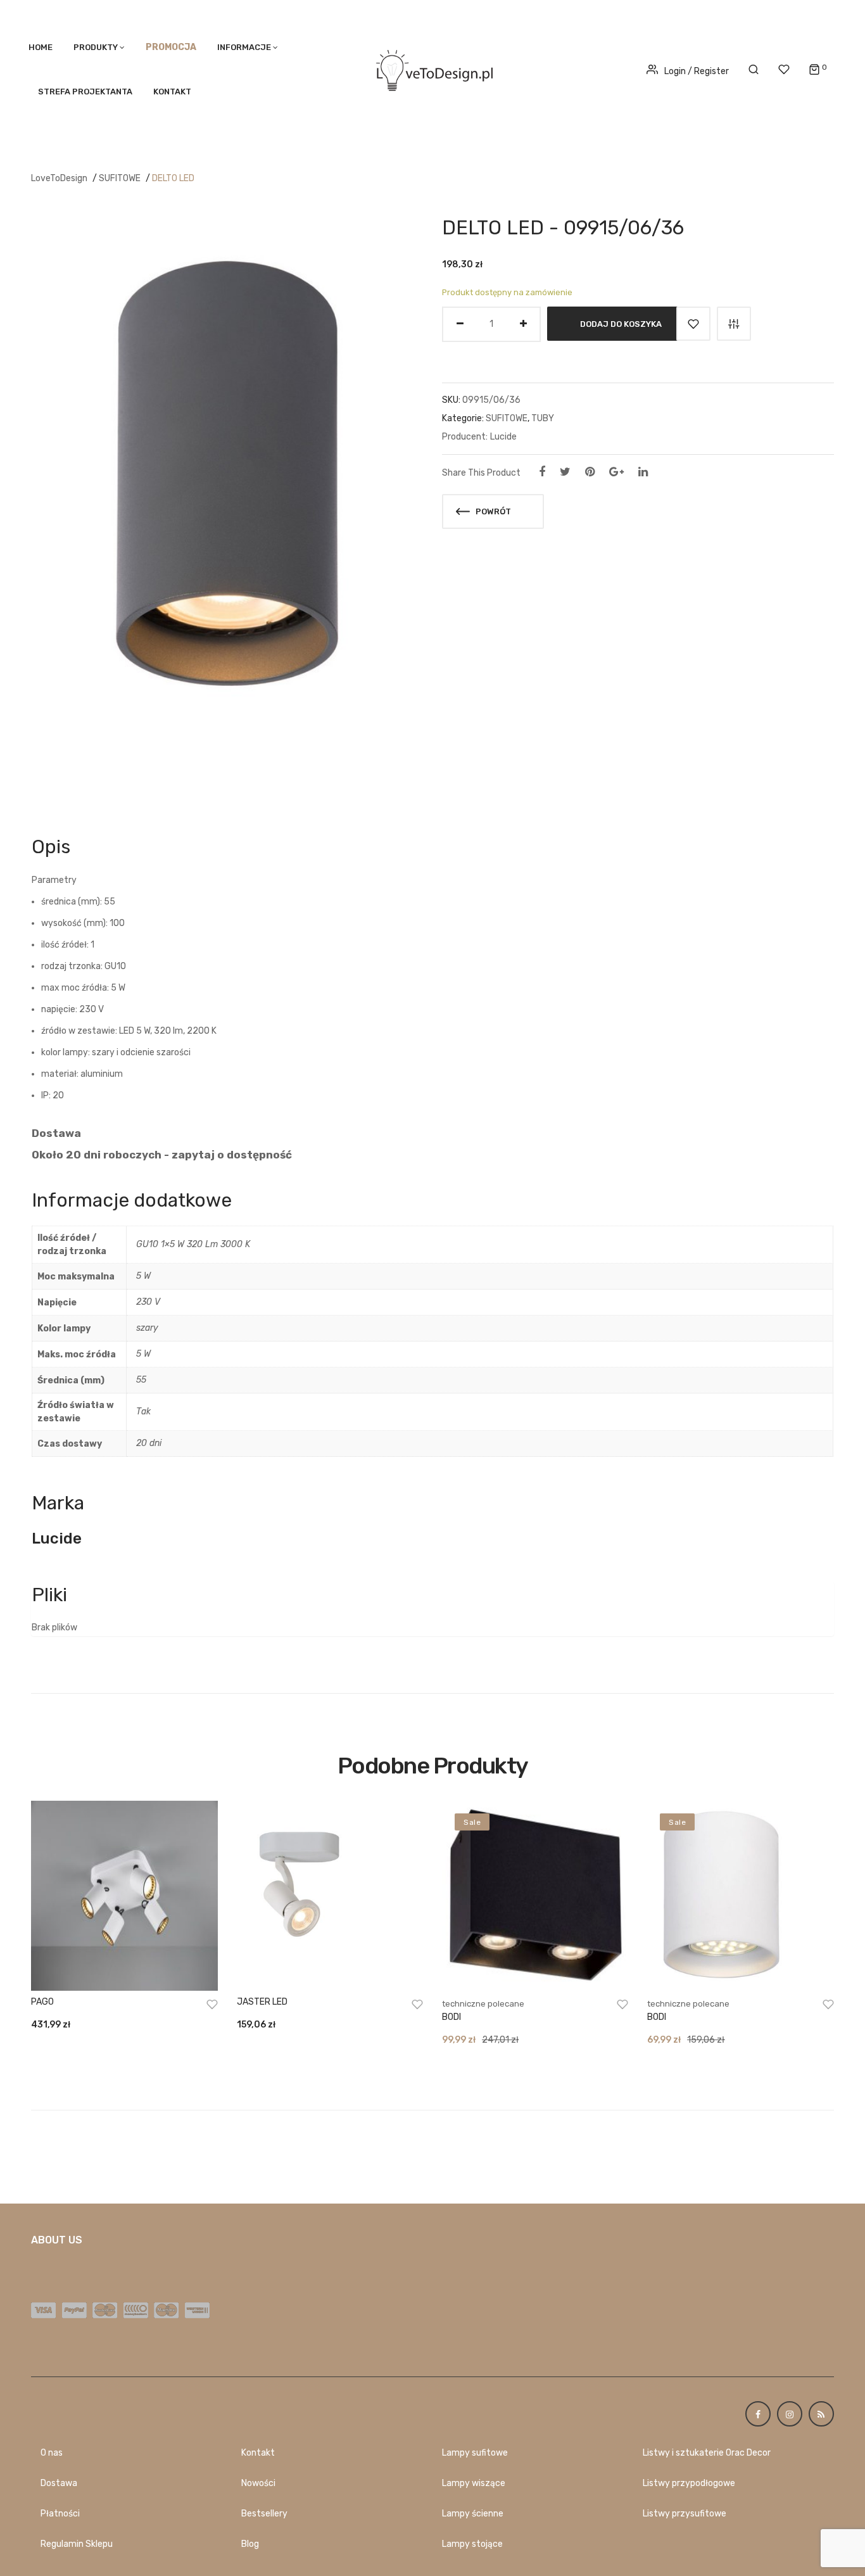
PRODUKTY (96, 47)
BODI (451, 2017)
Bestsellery (264, 2514)
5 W (143, 1276)
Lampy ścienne (473, 2514)
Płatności (60, 2514)
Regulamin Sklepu (77, 2544)
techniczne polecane (483, 2004)
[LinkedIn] (643, 472)
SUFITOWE (120, 178)
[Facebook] (542, 472)
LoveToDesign (59, 178)
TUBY (543, 418)
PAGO (42, 2002)
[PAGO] (124, 1896)
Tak (143, 1412)
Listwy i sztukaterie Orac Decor (707, 2453)
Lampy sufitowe (475, 2453)
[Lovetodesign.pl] (432, 68)
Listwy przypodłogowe (689, 2483)
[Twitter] (565, 472)
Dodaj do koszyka (621, 323)
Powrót (492, 511)
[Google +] (616, 472)
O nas (52, 2453)
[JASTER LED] (330, 1896)
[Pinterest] (590, 472)
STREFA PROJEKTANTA (85, 92)
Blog (250, 2544)
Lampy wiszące (474, 2483)
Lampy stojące (472, 2544)
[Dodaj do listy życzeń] (693, 324)
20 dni (149, 1443)
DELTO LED (173, 178)
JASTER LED (262, 2002)
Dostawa (59, 2483)
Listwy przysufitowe (685, 2514)
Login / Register (697, 71)
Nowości (258, 2483)
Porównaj (734, 324)
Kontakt (172, 92)
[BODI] (535, 1896)
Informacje (244, 47)
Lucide (503, 437)
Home (41, 47)
